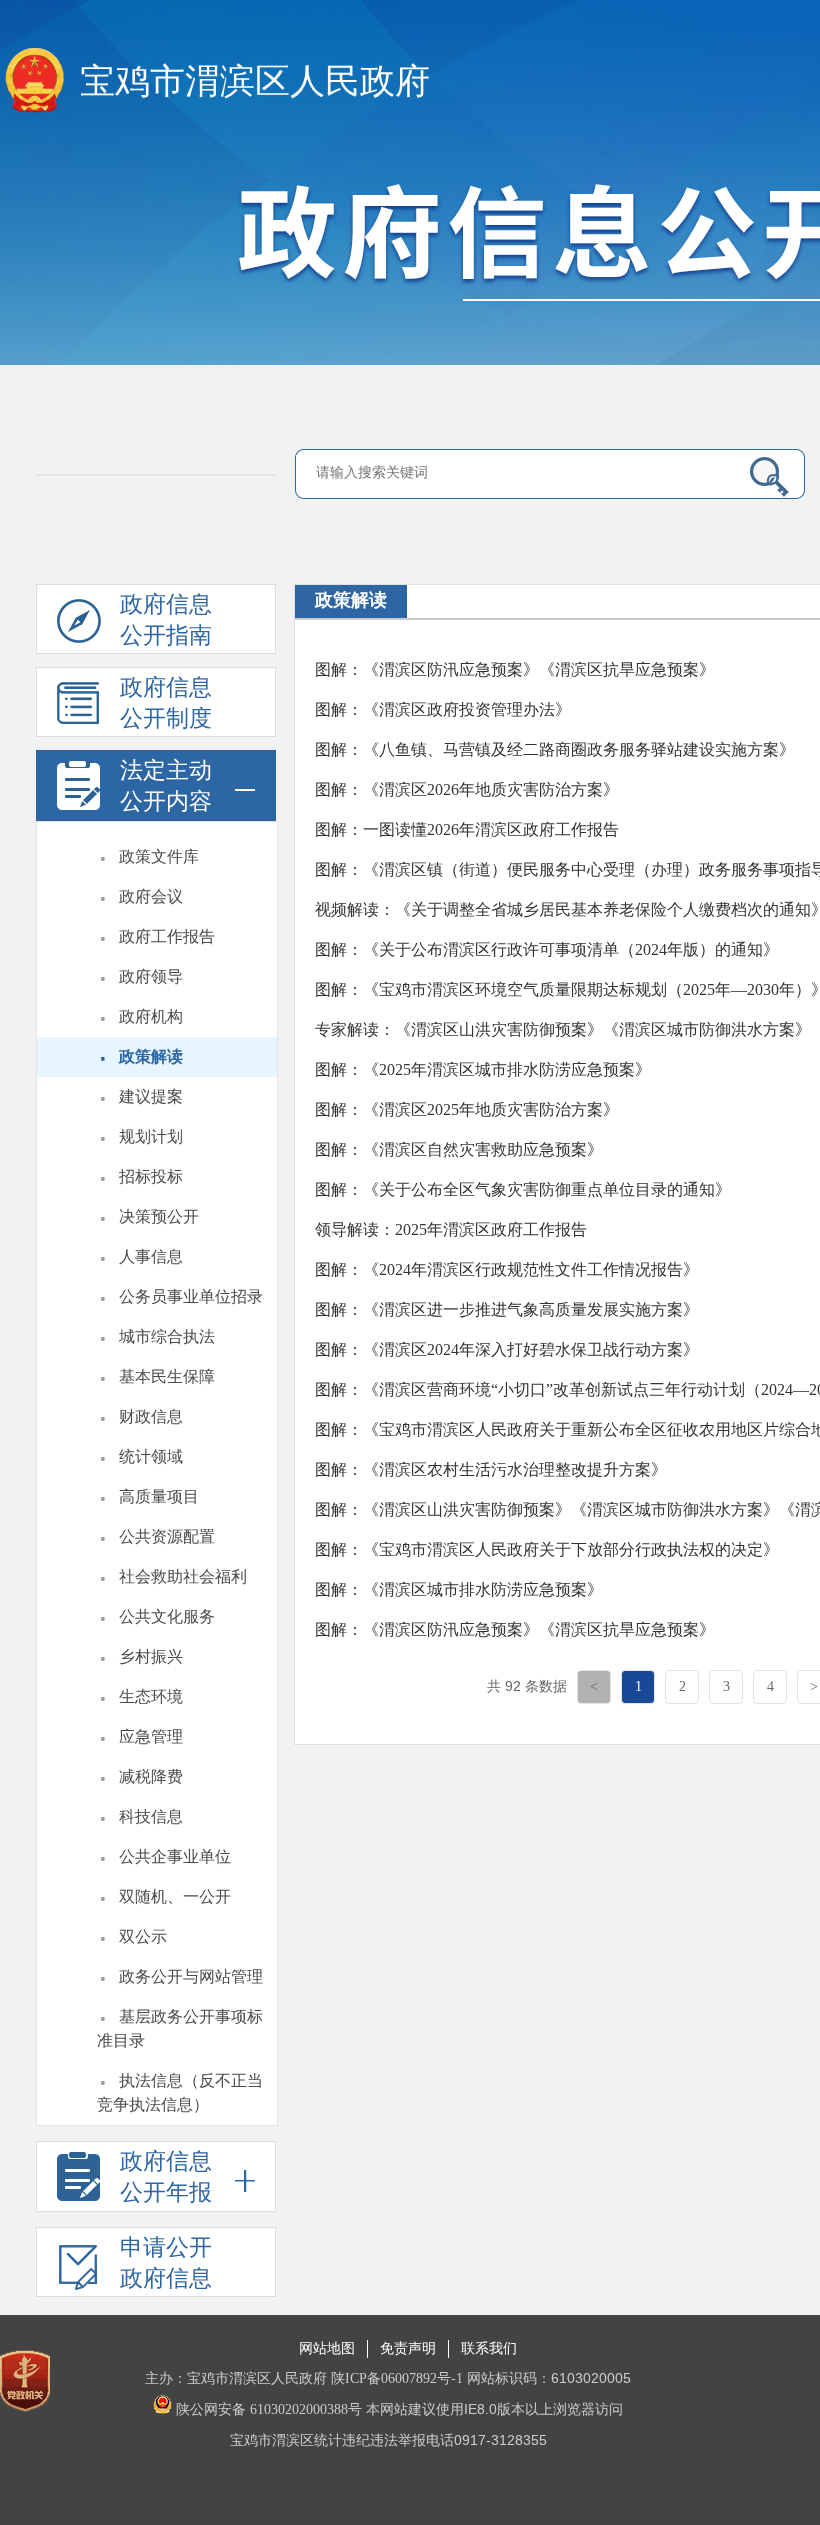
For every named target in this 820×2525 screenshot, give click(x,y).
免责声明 (408, 2348)
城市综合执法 (167, 1336)
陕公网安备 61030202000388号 (267, 2409)
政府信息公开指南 (166, 620)
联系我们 (489, 2348)
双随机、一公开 (175, 1896)
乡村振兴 (151, 1656)
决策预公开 (159, 1216)
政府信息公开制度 (166, 703)
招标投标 (151, 1176)
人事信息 (151, 1256)
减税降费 (151, 1776)
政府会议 (151, 896)
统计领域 (151, 1456)
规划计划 (151, 1136)
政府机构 (151, 1016)
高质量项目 (159, 1496)
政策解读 (151, 1056)
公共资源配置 (167, 1536)
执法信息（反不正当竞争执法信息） (180, 2092)
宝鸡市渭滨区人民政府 (255, 81)
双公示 (143, 1936)
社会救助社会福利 (183, 1576)
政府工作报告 (167, 936)
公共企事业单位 (175, 1856)
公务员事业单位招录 (191, 1296)
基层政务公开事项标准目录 (180, 2028)
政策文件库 (159, 856)
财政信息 (151, 1416)
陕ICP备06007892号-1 (397, 2378)
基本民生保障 (167, 1376)
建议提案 (151, 1096)
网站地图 (327, 2348)
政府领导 (151, 976)
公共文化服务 (167, 1616)
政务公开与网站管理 (191, 1976)
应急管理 (151, 1736)
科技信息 (151, 1816)
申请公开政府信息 (166, 2263)
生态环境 (151, 1696)
